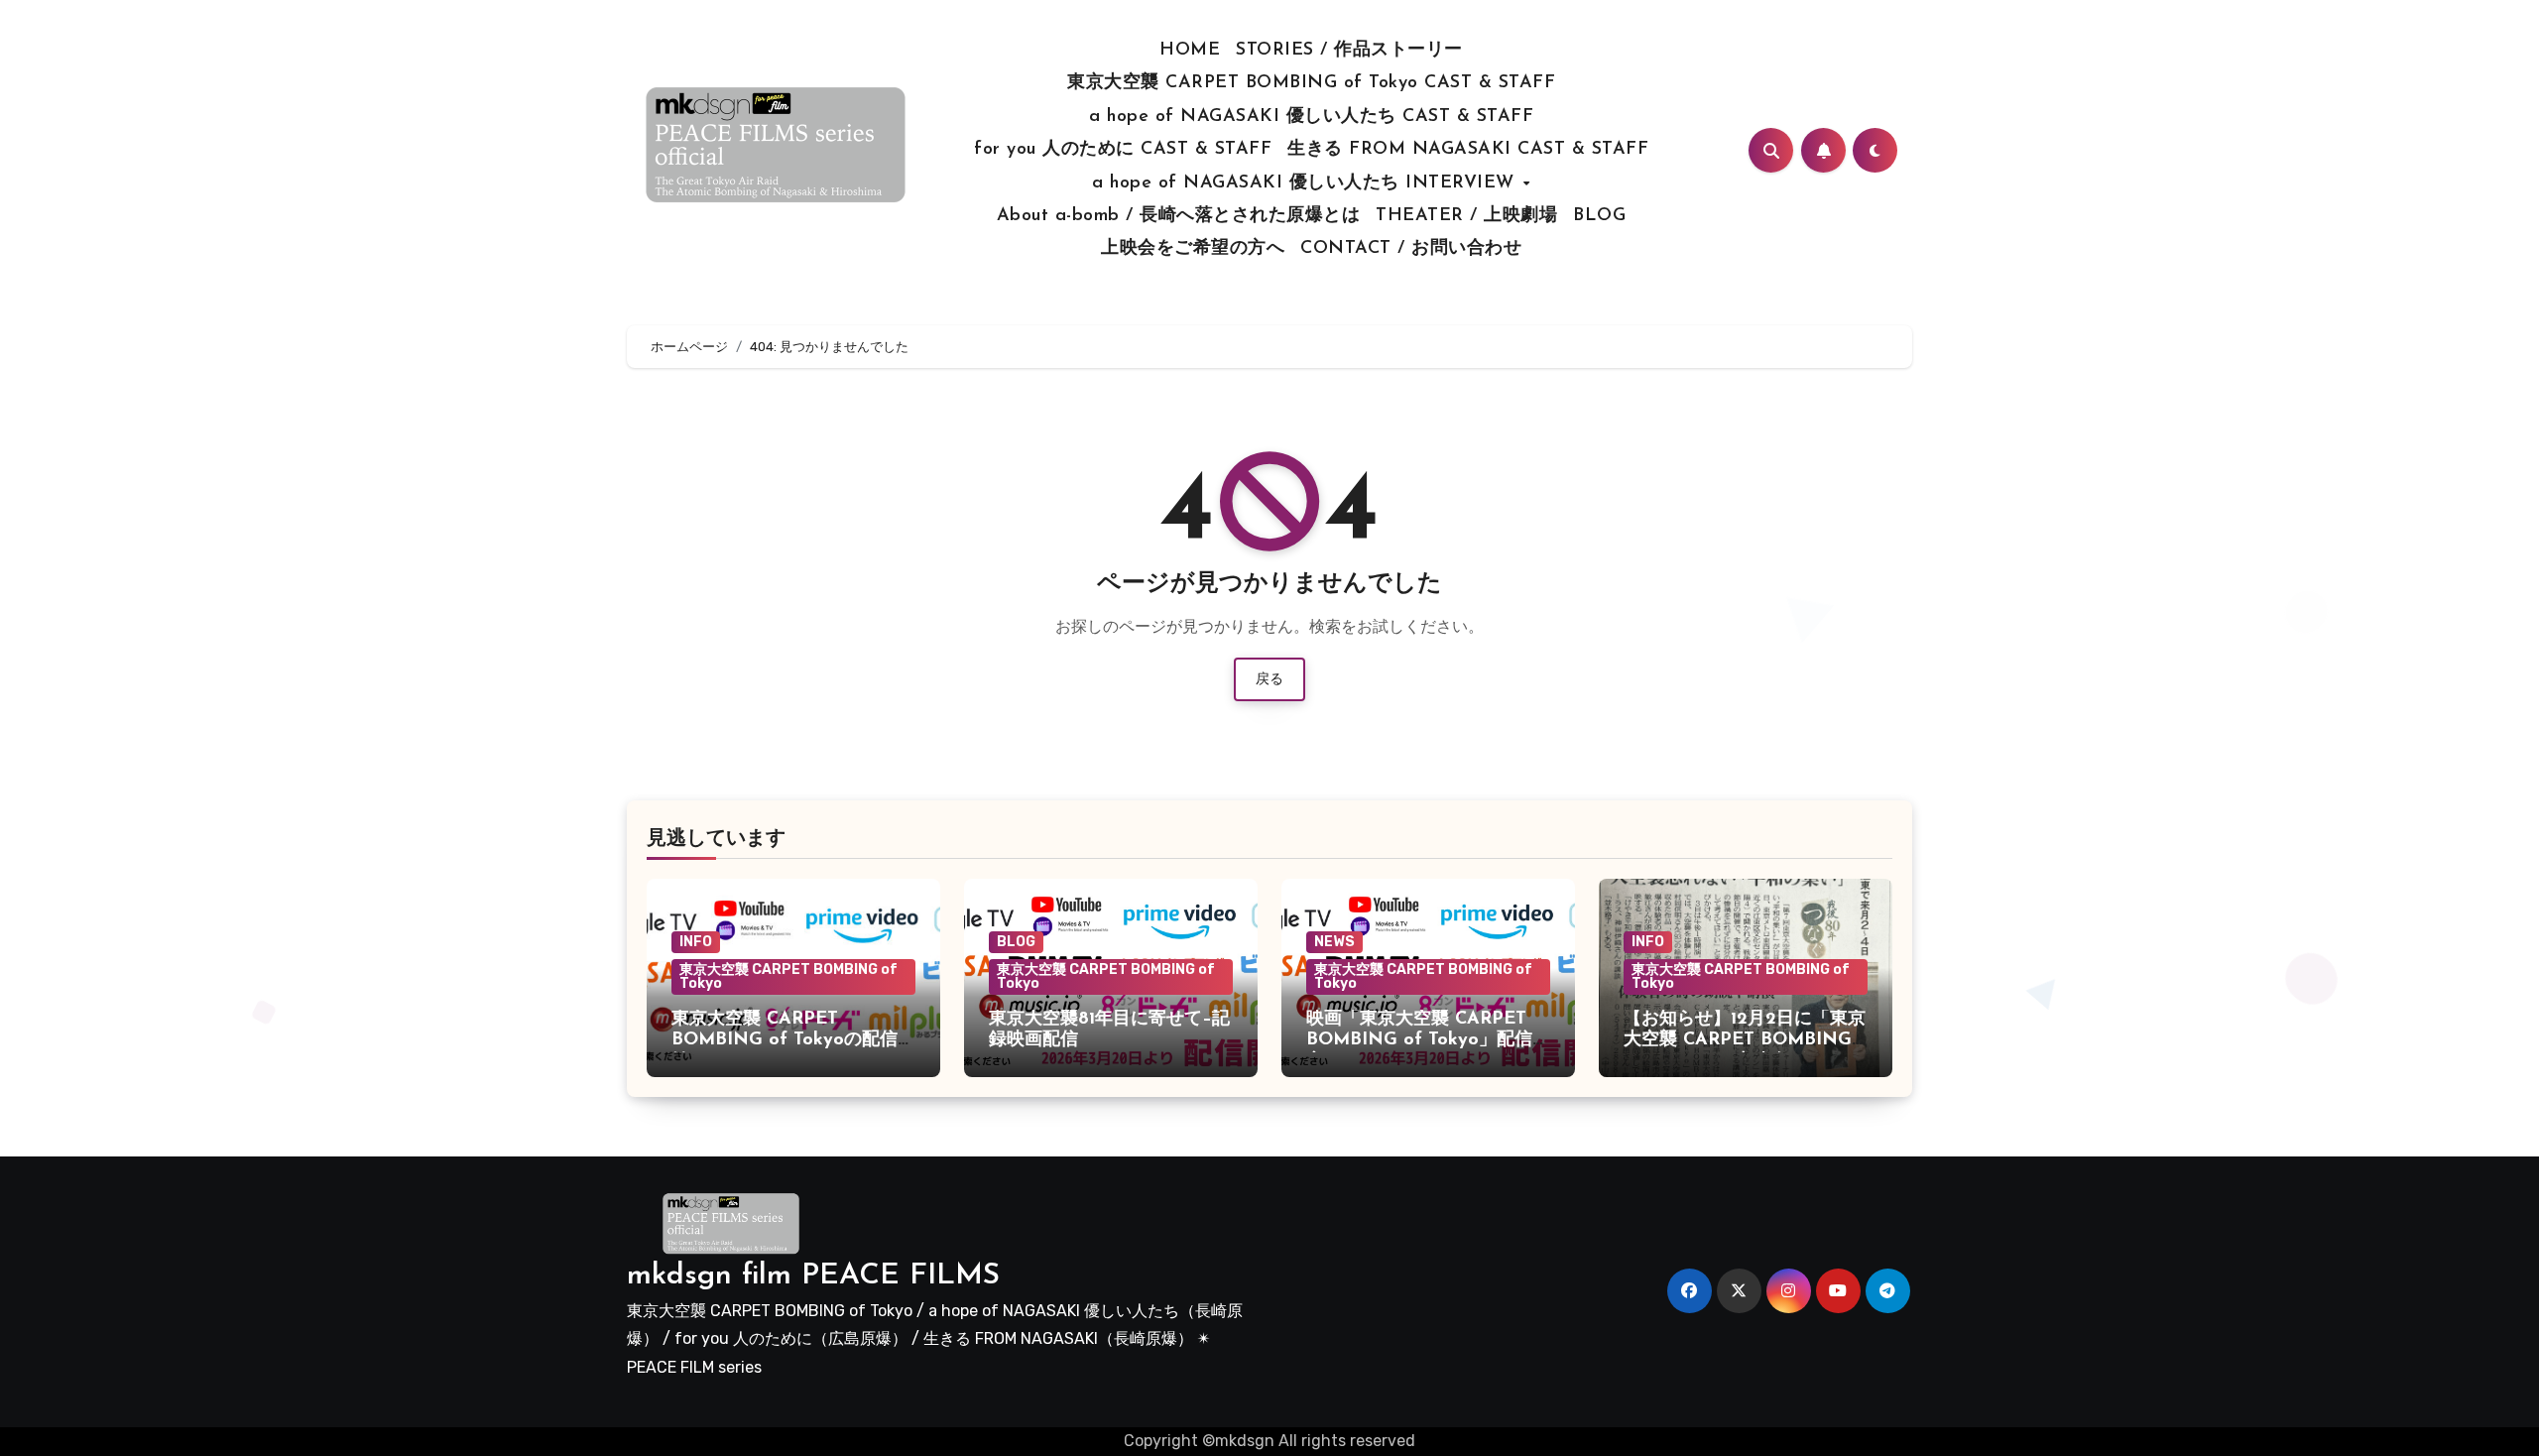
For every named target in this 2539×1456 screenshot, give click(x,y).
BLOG (1599, 216)
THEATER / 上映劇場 (1466, 216)
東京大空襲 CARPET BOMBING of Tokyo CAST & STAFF (1311, 83)
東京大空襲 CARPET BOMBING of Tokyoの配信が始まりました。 (793, 1041)
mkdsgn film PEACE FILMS (813, 1276)
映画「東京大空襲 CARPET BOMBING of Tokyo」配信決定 (1428, 1041)
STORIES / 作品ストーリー (1349, 51)
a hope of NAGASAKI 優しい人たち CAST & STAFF (1311, 117)
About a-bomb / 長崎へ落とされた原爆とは (1179, 216)
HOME (1190, 51)
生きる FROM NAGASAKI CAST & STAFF (1468, 150)
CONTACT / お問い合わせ (1411, 249)
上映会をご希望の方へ (1193, 249)
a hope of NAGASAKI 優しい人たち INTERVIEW (1306, 183)
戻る (1269, 679)
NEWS (1334, 942)
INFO (696, 942)
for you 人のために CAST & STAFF (1123, 150)
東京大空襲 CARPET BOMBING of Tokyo (788, 976)
